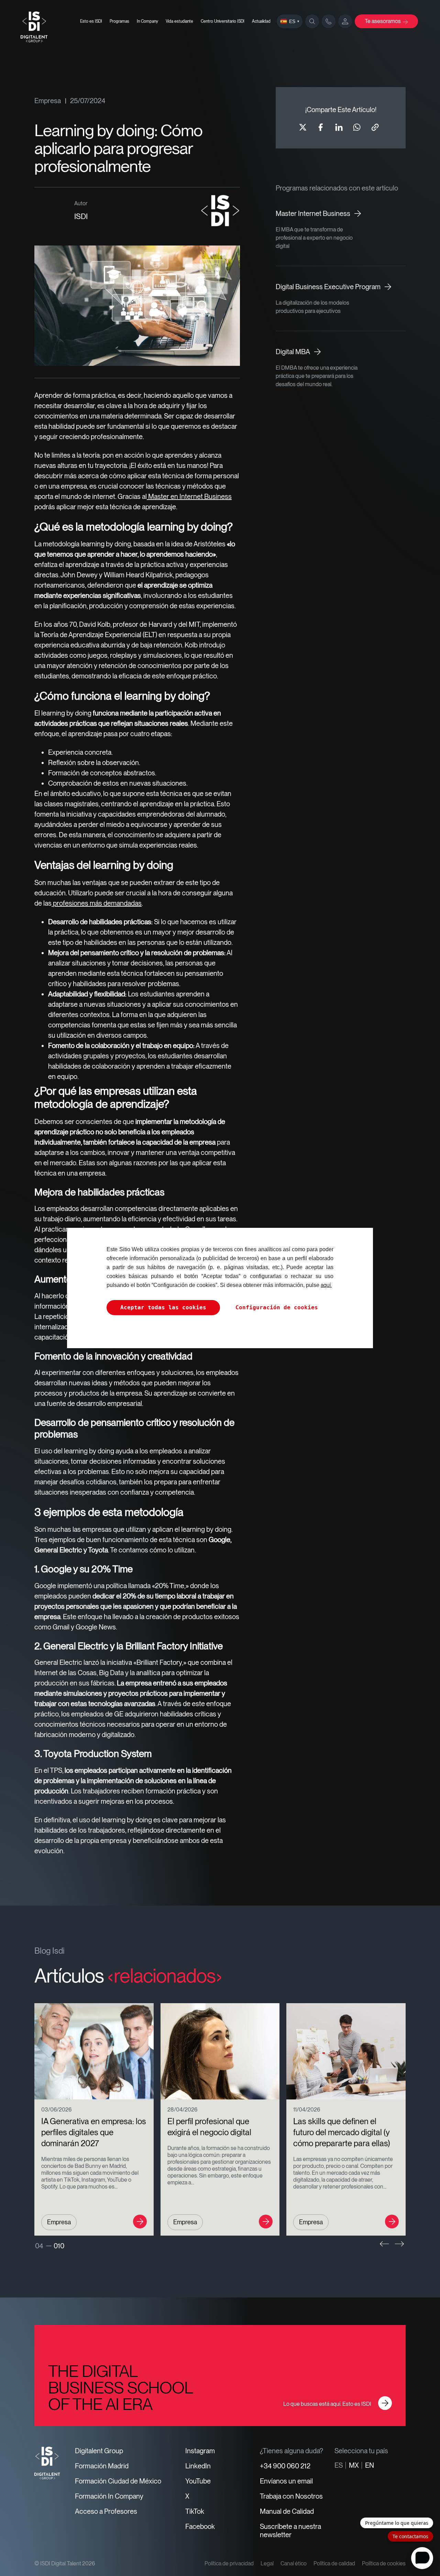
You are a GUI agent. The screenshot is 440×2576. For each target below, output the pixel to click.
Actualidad (261, 21)
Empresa (48, 101)
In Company (147, 21)
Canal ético (294, 2563)
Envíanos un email (286, 2481)
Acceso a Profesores (106, 2511)
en (370, 2465)
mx (354, 2465)
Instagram (200, 2451)
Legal (267, 2563)
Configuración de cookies (277, 1307)
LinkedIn (198, 2466)
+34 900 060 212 (285, 2466)
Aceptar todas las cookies (163, 1307)
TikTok (195, 2511)
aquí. (326, 1285)
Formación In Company (109, 2496)
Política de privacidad (229, 2563)
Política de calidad (334, 2563)
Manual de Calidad (287, 2511)
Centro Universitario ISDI (223, 21)
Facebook (200, 2526)
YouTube (198, 2481)
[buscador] (312, 21)
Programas (119, 21)
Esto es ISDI (91, 21)
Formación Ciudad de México (118, 2481)
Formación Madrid (102, 2466)
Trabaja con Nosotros (291, 2496)
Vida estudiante (179, 21)
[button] (384, 2244)
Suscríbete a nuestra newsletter (290, 2531)
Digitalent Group (99, 2451)
